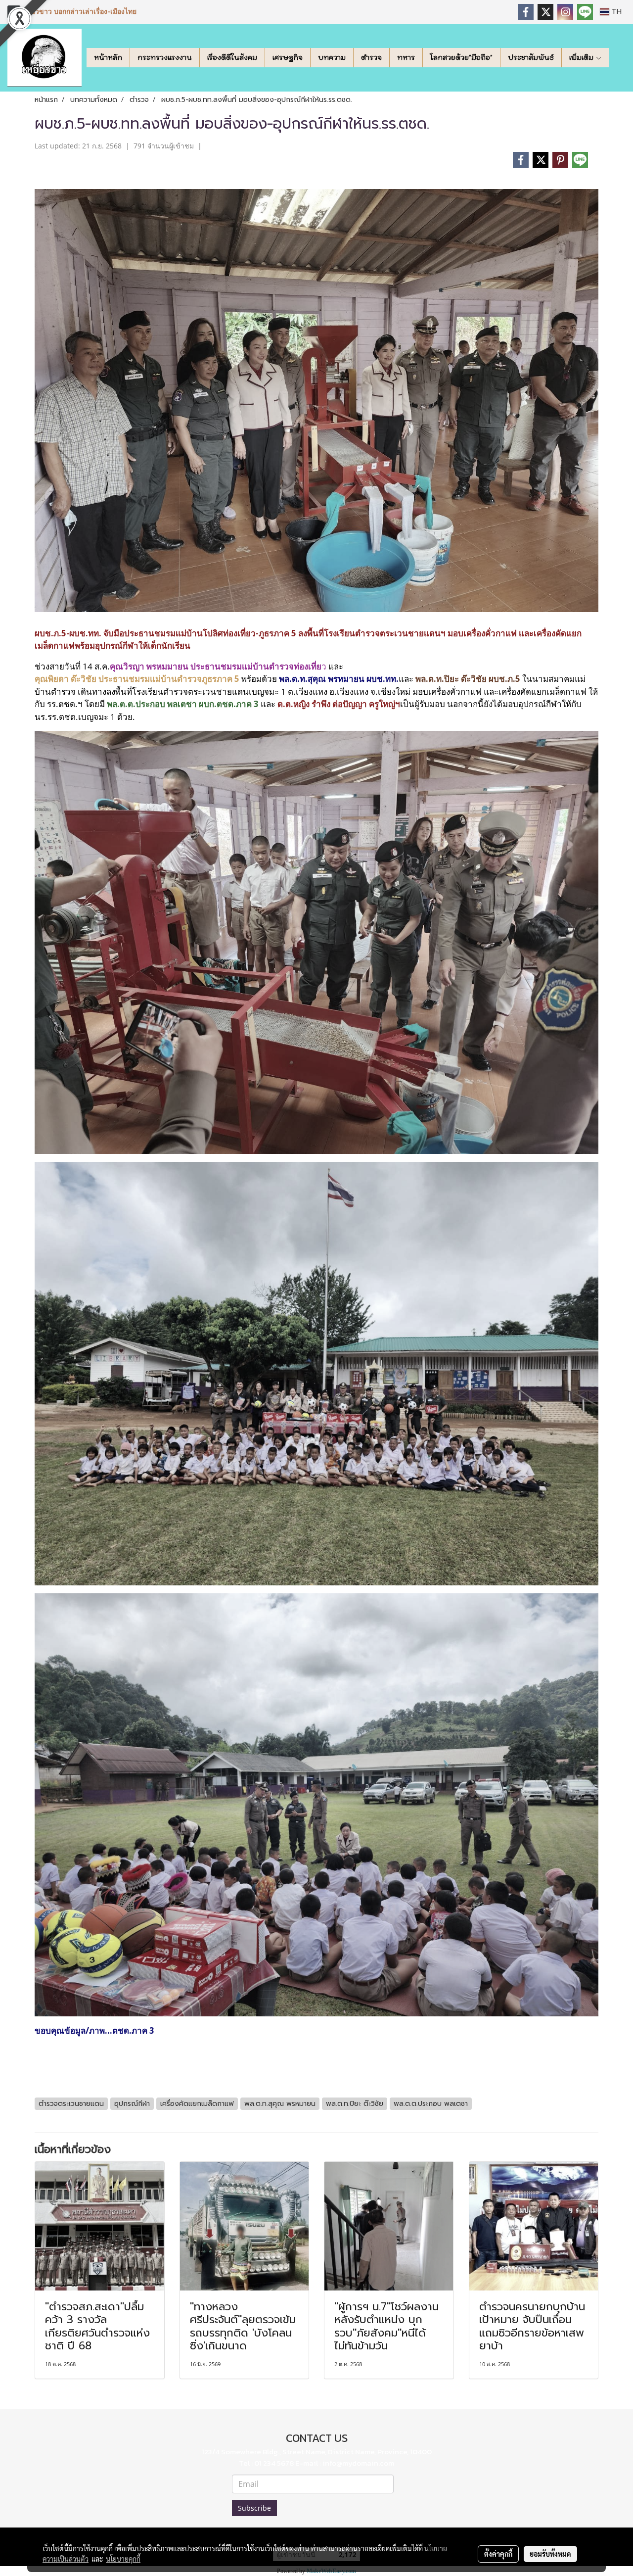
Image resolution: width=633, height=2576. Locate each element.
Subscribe (254, 2508)
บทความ (332, 57)
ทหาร (406, 57)
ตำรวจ (371, 57)
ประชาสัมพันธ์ (531, 57)
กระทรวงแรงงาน (165, 57)
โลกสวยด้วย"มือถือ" (461, 57)
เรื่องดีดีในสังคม (232, 57)
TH (615, 12)
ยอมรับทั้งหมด (550, 2554)
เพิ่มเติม (582, 57)
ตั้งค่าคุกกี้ (498, 2554)
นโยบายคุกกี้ (123, 2559)
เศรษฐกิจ (288, 57)
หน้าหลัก (108, 57)
